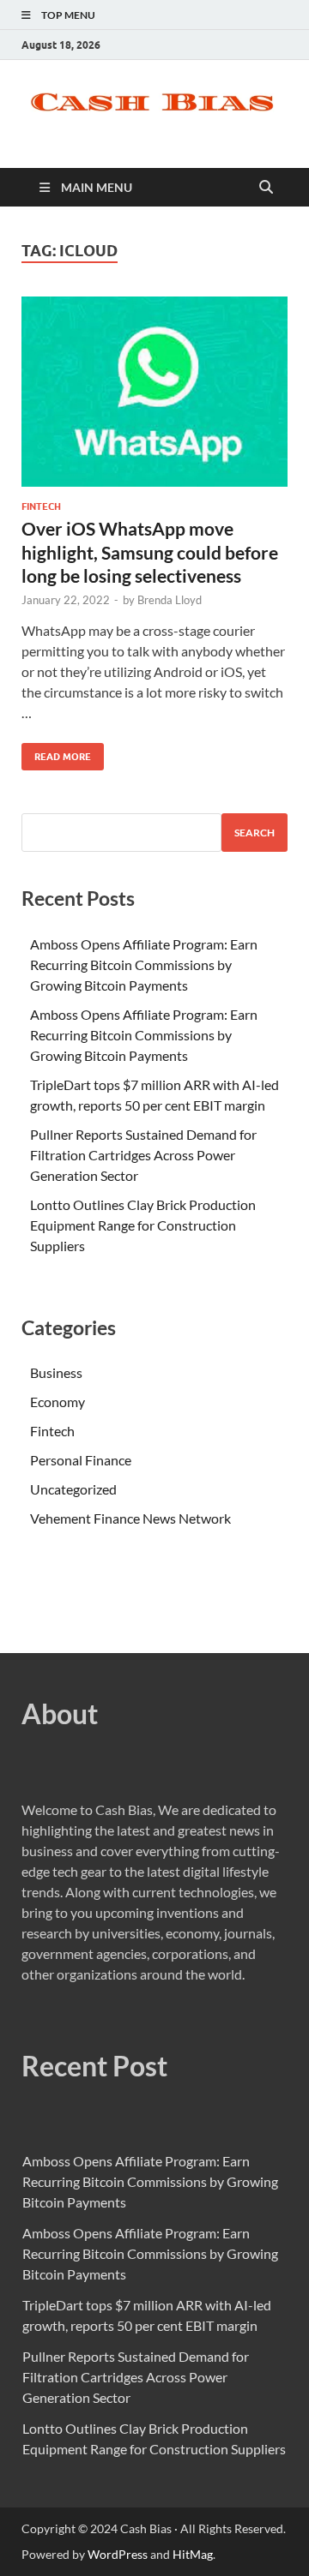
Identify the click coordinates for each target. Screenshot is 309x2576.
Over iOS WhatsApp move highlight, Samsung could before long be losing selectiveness (150, 552)
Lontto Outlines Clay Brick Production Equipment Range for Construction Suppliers (143, 1225)
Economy (58, 1402)
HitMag (193, 2554)
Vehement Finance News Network (130, 1518)
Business (56, 1372)
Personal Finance (81, 1460)
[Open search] (266, 188)
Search (254, 833)
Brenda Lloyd (170, 600)
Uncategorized (73, 1489)
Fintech (41, 506)
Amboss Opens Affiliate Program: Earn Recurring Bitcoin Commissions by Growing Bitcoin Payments (144, 965)
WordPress (118, 2554)
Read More (56, 753)
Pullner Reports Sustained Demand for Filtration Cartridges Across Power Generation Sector (143, 1155)
